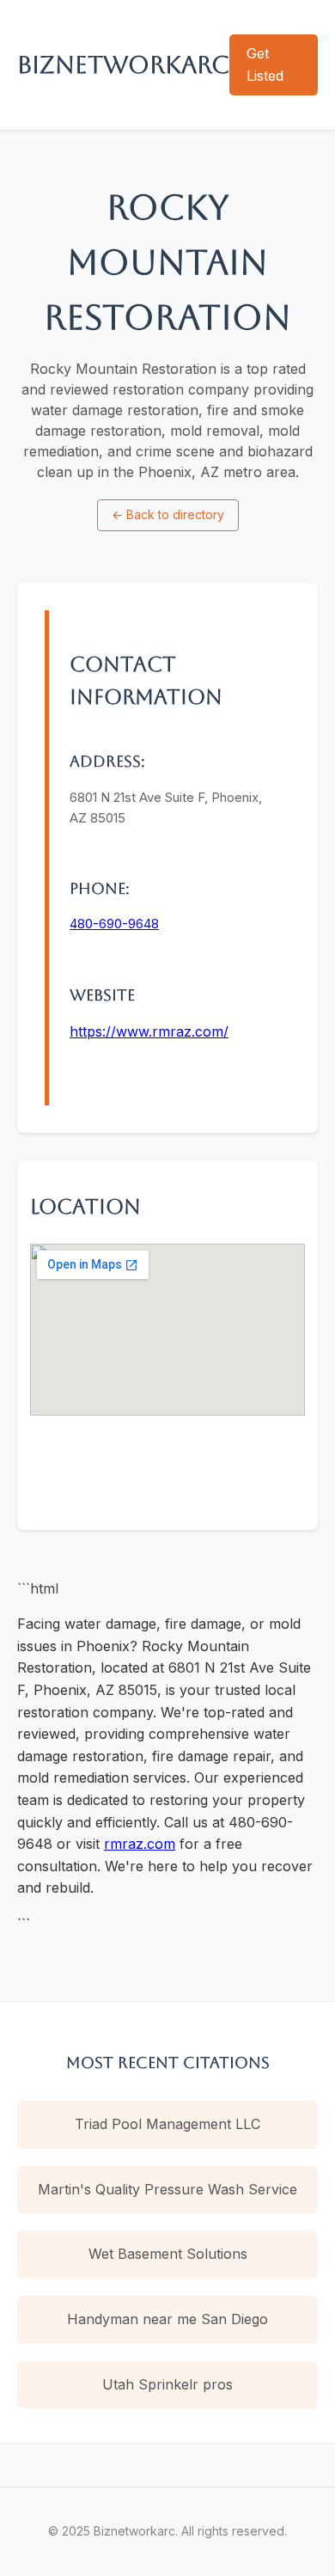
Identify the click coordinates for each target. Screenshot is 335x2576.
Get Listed (265, 64)
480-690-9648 (114, 924)
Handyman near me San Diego (167, 2319)
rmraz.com (140, 1844)
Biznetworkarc (123, 64)
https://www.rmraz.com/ (149, 1031)
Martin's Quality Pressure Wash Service (167, 2189)
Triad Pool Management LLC (167, 2124)
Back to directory (168, 514)
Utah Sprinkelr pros (167, 2384)
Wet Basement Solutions (168, 2254)
